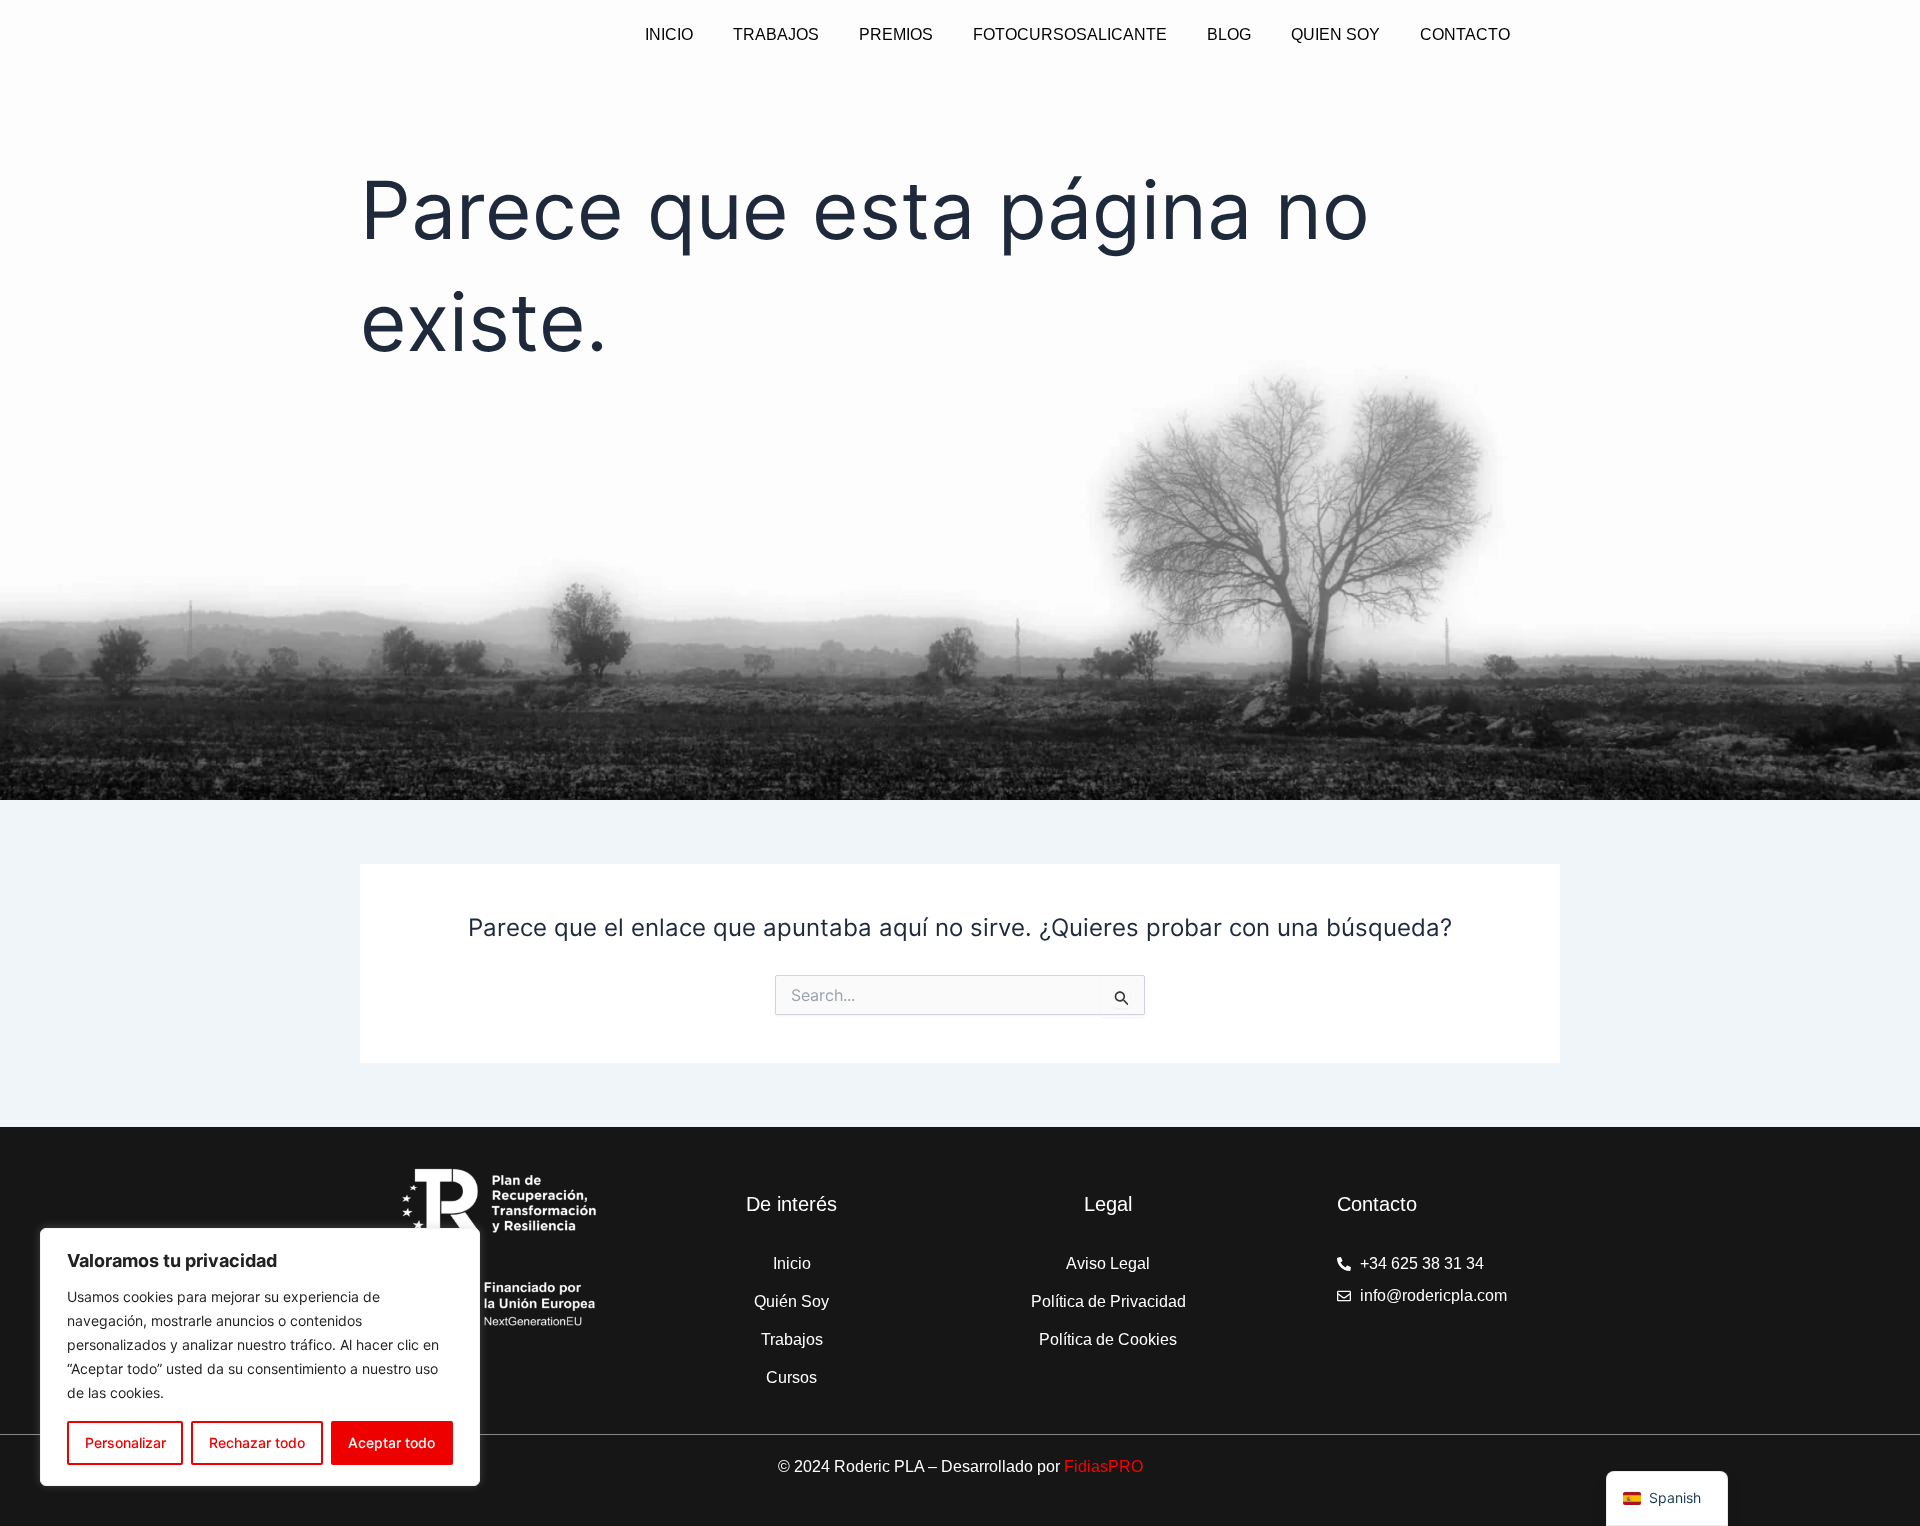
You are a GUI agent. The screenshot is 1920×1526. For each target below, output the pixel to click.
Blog (1229, 34)
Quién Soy (791, 1301)
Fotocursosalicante (1070, 34)
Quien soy (1335, 34)
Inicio (669, 34)
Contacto (1465, 34)
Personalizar (125, 1442)
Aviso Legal (1108, 1263)
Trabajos (776, 34)
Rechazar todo (257, 1442)
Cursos (791, 1377)
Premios (896, 34)
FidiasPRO (1103, 1466)
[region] (260, 1357)
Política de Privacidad (1108, 1301)
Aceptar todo (391, 1442)
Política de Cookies (1108, 1339)
